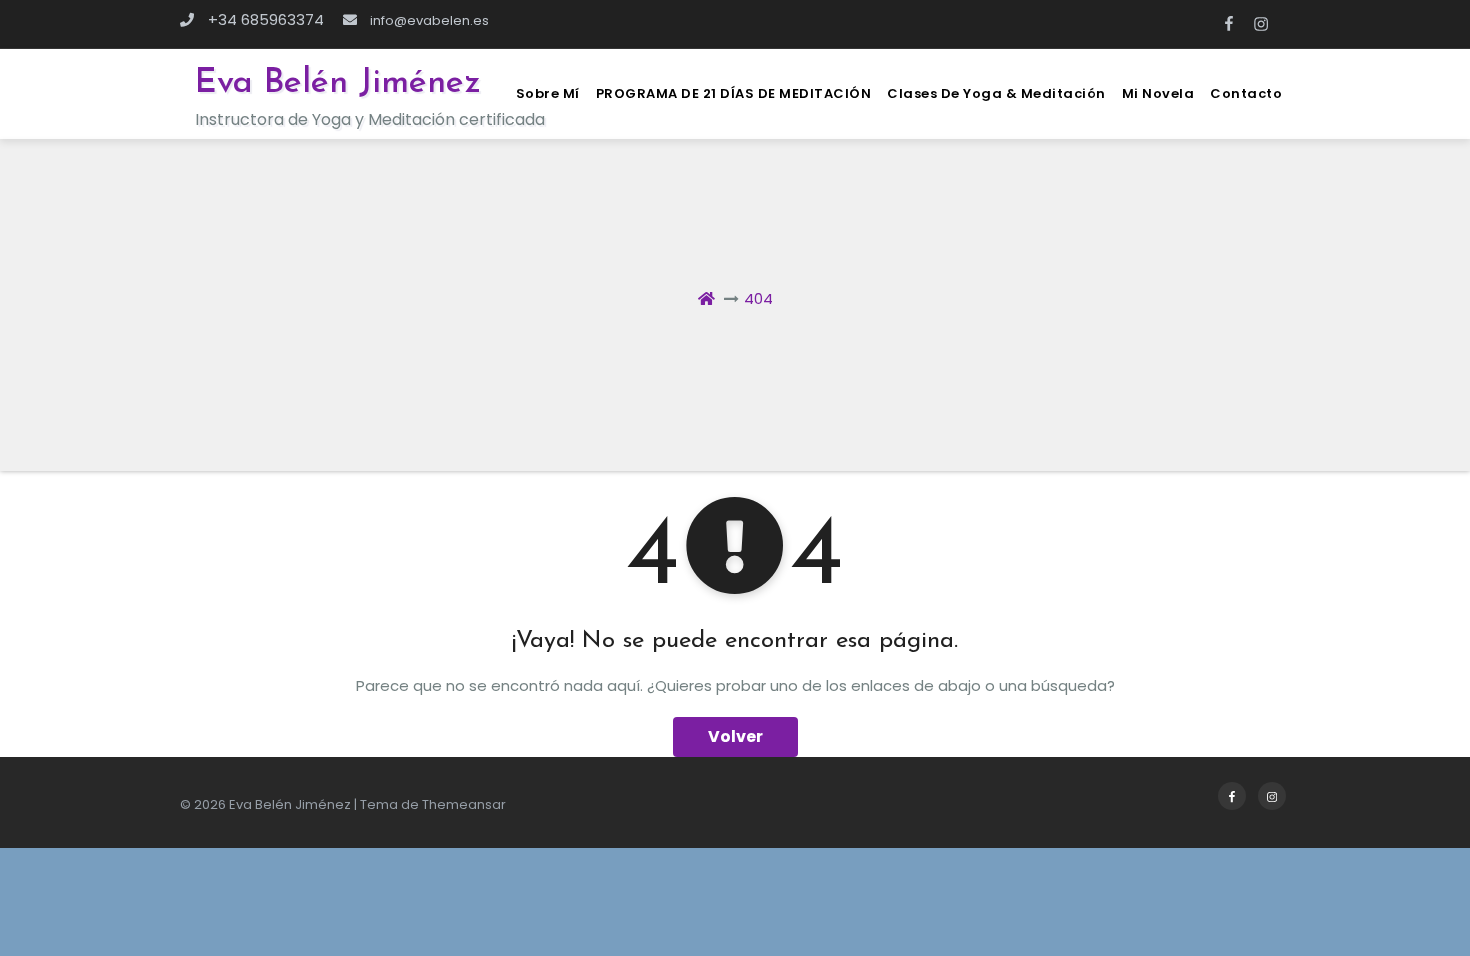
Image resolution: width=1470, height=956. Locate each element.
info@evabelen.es (428, 20)
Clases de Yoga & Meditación (996, 93)
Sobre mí (548, 93)
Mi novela (1158, 93)
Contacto (1246, 93)
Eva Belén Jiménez (338, 83)
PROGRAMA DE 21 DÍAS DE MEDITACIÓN (734, 93)
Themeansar (464, 804)
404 (758, 298)
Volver (735, 736)
